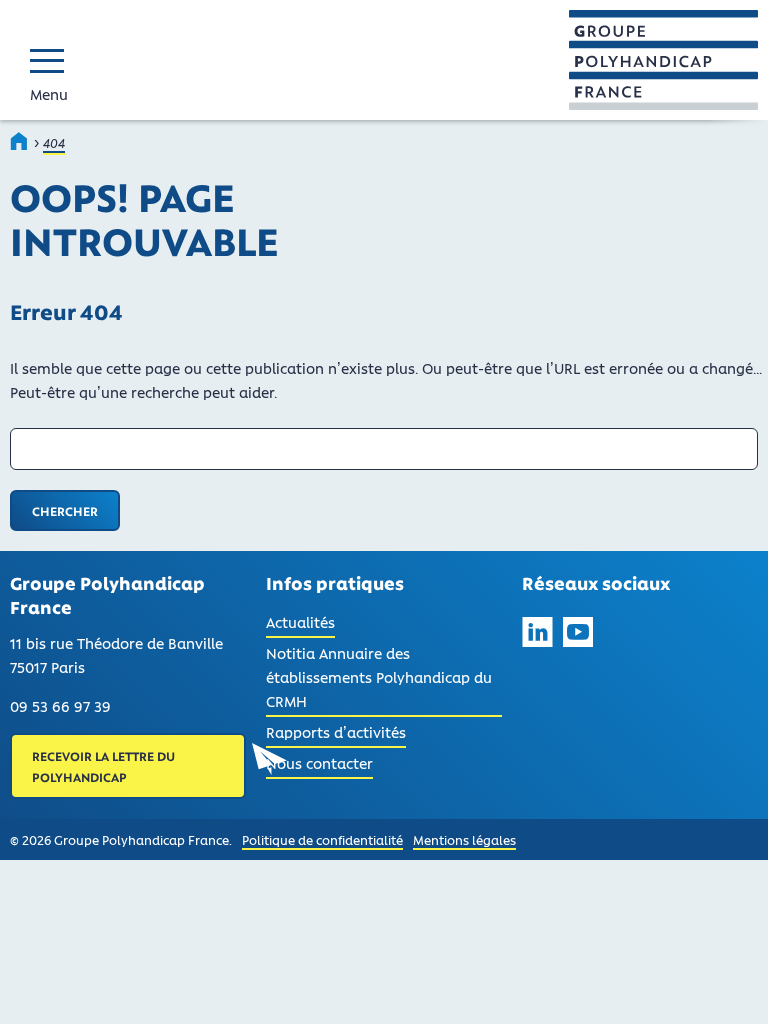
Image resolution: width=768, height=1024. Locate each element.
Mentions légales (464, 839)
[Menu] (52, 60)
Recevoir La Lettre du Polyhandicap (103, 766)
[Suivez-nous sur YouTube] (578, 635)
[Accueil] (20, 141)
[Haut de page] (726, 982)
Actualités (300, 625)
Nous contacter (319, 763)
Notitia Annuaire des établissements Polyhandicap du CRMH (379, 677)
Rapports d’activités (336, 732)
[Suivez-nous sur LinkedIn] (537, 635)
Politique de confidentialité (322, 839)
